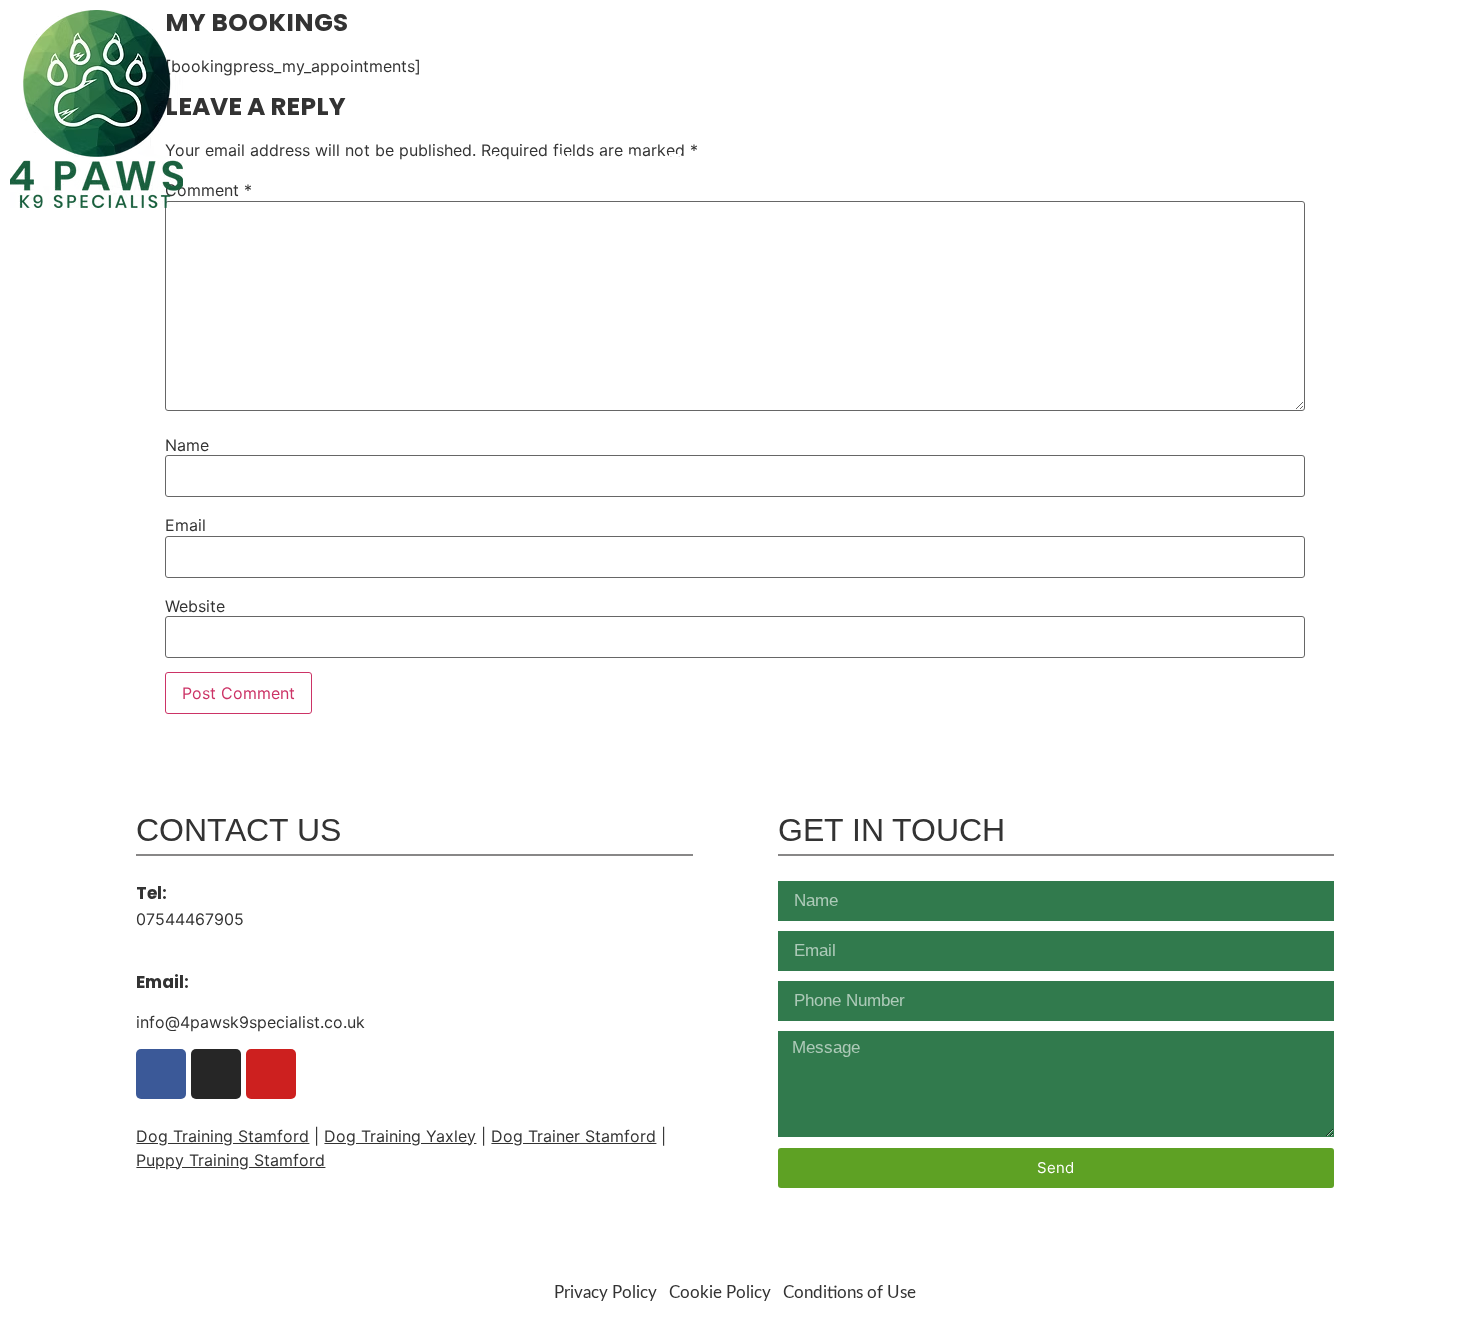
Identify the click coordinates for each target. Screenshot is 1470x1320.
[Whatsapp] (1383, 27)
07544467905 (1376, 67)
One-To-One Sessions (725, 162)
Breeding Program (1195, 162)
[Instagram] (1348, 27)
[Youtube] (1418, 27)
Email (185, 525)
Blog (1317, 162)
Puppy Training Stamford (230, 1160)
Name (187, 445)
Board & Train (905, 162)
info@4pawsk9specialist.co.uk (1311, 115)
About (580, 162)
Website (195, 606)
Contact (1391, 162)
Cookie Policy (720, 1292)
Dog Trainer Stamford (573, 1136)
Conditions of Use (849, 1292)
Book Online (1040, 162)
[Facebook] (1313, 27)
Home (510, 162)
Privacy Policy (605, 1292)
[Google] (1278, 27)
